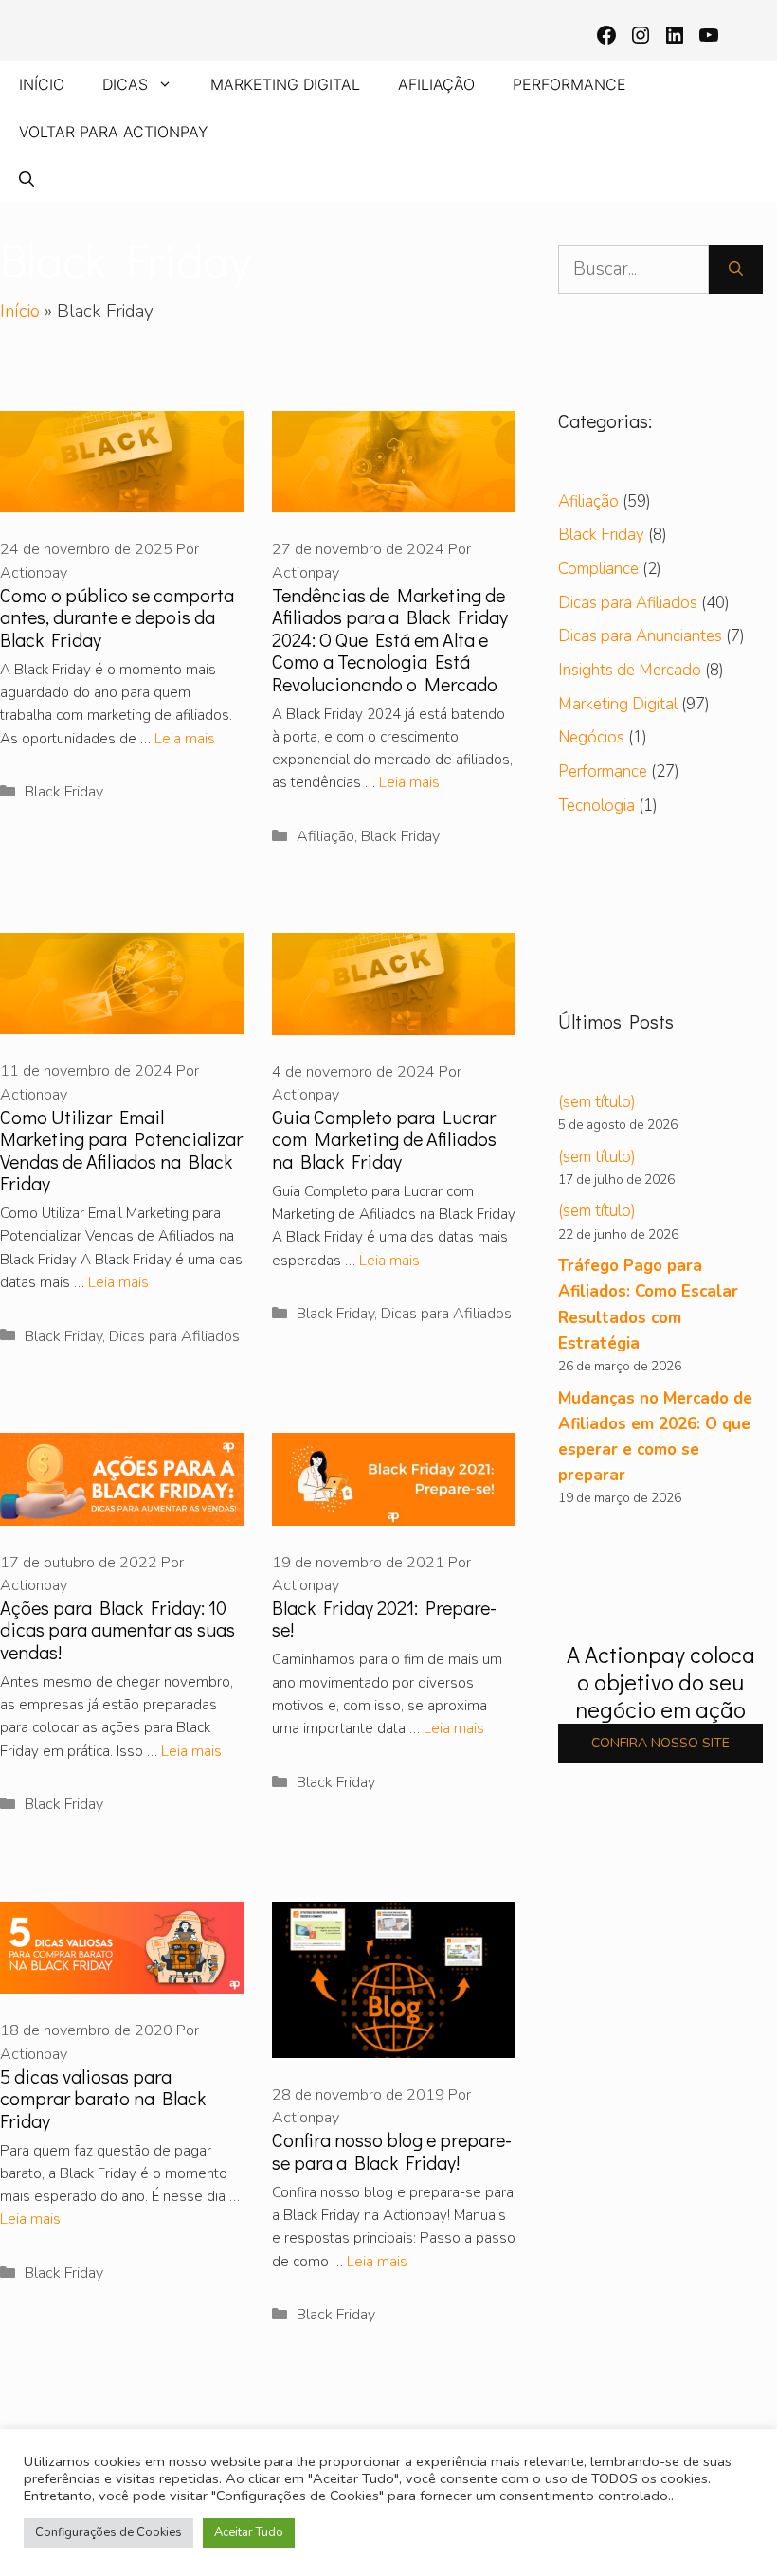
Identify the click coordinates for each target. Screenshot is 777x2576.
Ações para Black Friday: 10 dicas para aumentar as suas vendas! (117, 1629)
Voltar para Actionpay (113, 132)
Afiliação (436, 84)
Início (42, 84)
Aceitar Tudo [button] (249, 2532)
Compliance (598, 569)
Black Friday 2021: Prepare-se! (384, 1618)
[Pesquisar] (736, 269)
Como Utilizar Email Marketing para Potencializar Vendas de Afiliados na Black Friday (121, 1150)
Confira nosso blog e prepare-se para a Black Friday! (392, 2150)
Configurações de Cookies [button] (108, 2532)
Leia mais (185, 739)
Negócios (591, 737)
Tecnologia (596, 805)
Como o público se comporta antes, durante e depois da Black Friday (117, 617)
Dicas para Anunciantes (640, 636)
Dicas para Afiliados (174, 1336)
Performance (569, 84)
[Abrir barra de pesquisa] (27, 179)
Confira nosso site (660, 1743)
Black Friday (64, 792)
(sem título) (597, 1102)
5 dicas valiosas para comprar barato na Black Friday (103, 2098)
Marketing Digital (285, 84)
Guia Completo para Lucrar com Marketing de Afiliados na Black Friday (384, 1139)
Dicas (125, 84)
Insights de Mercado (630, 670)
